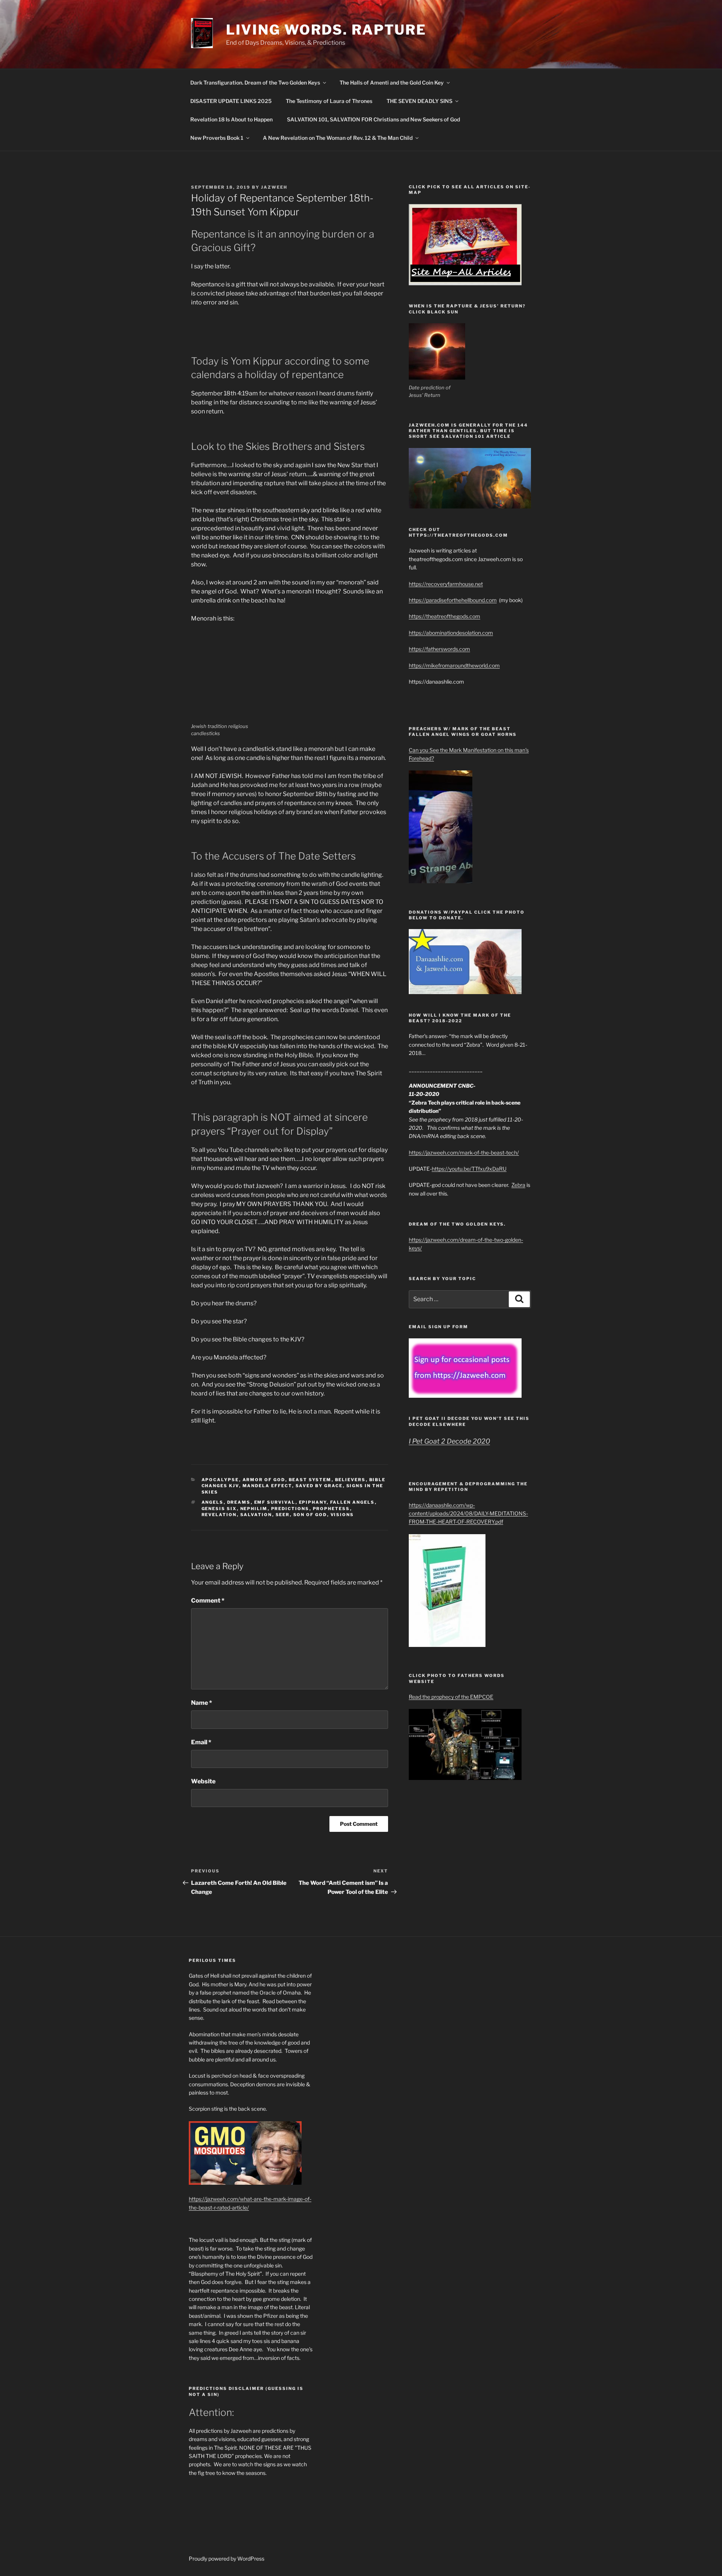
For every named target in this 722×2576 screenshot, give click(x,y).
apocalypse (220, 1480)
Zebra (518, 1185)
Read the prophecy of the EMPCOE (451, 1697)
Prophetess (331, 1509)
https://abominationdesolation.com (451, 633)
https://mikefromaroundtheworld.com (454, 665)
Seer (283, 1515)
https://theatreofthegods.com (444, 616)
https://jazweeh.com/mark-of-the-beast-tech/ (464, 1153)
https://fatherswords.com (439, 649)
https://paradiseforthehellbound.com (453, 600)
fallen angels (353, 1502)
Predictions (290, 1509)
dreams (239, 1502)
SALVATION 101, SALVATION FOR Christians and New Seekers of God (373, 119)
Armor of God (264, 1480)
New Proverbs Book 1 (217, 138)
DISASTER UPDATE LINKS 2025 (231, 101)
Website (203, 1781)
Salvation (256, 1515)
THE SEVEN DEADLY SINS (419, 101)
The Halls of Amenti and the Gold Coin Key (392, 82)
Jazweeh (274, 187)
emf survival (275, 1502)
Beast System (310, 1480)
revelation (219, 1515)
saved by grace (319, 1486)
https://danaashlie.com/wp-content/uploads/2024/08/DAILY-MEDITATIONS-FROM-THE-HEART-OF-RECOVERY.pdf (468, 1514)
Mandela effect (267, 1486)
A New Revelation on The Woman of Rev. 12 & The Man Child (338, 138)
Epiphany (313, 1502)
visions (342, 1515)
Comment (208, 1601)
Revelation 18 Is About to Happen (231, 119)
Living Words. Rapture (326, 30)
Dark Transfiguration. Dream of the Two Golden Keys (255, 82)
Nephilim (254, 1509)
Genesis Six (219, 1509)
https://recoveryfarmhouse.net (446, 584)
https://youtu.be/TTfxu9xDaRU (469, 1169)
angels (213, 1502)
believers (350, 1480)
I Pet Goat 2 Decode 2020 (449, 1441)
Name (202, 1703)
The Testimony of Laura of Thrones (329, 101)
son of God (310, 1515)
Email (201, 1742)
